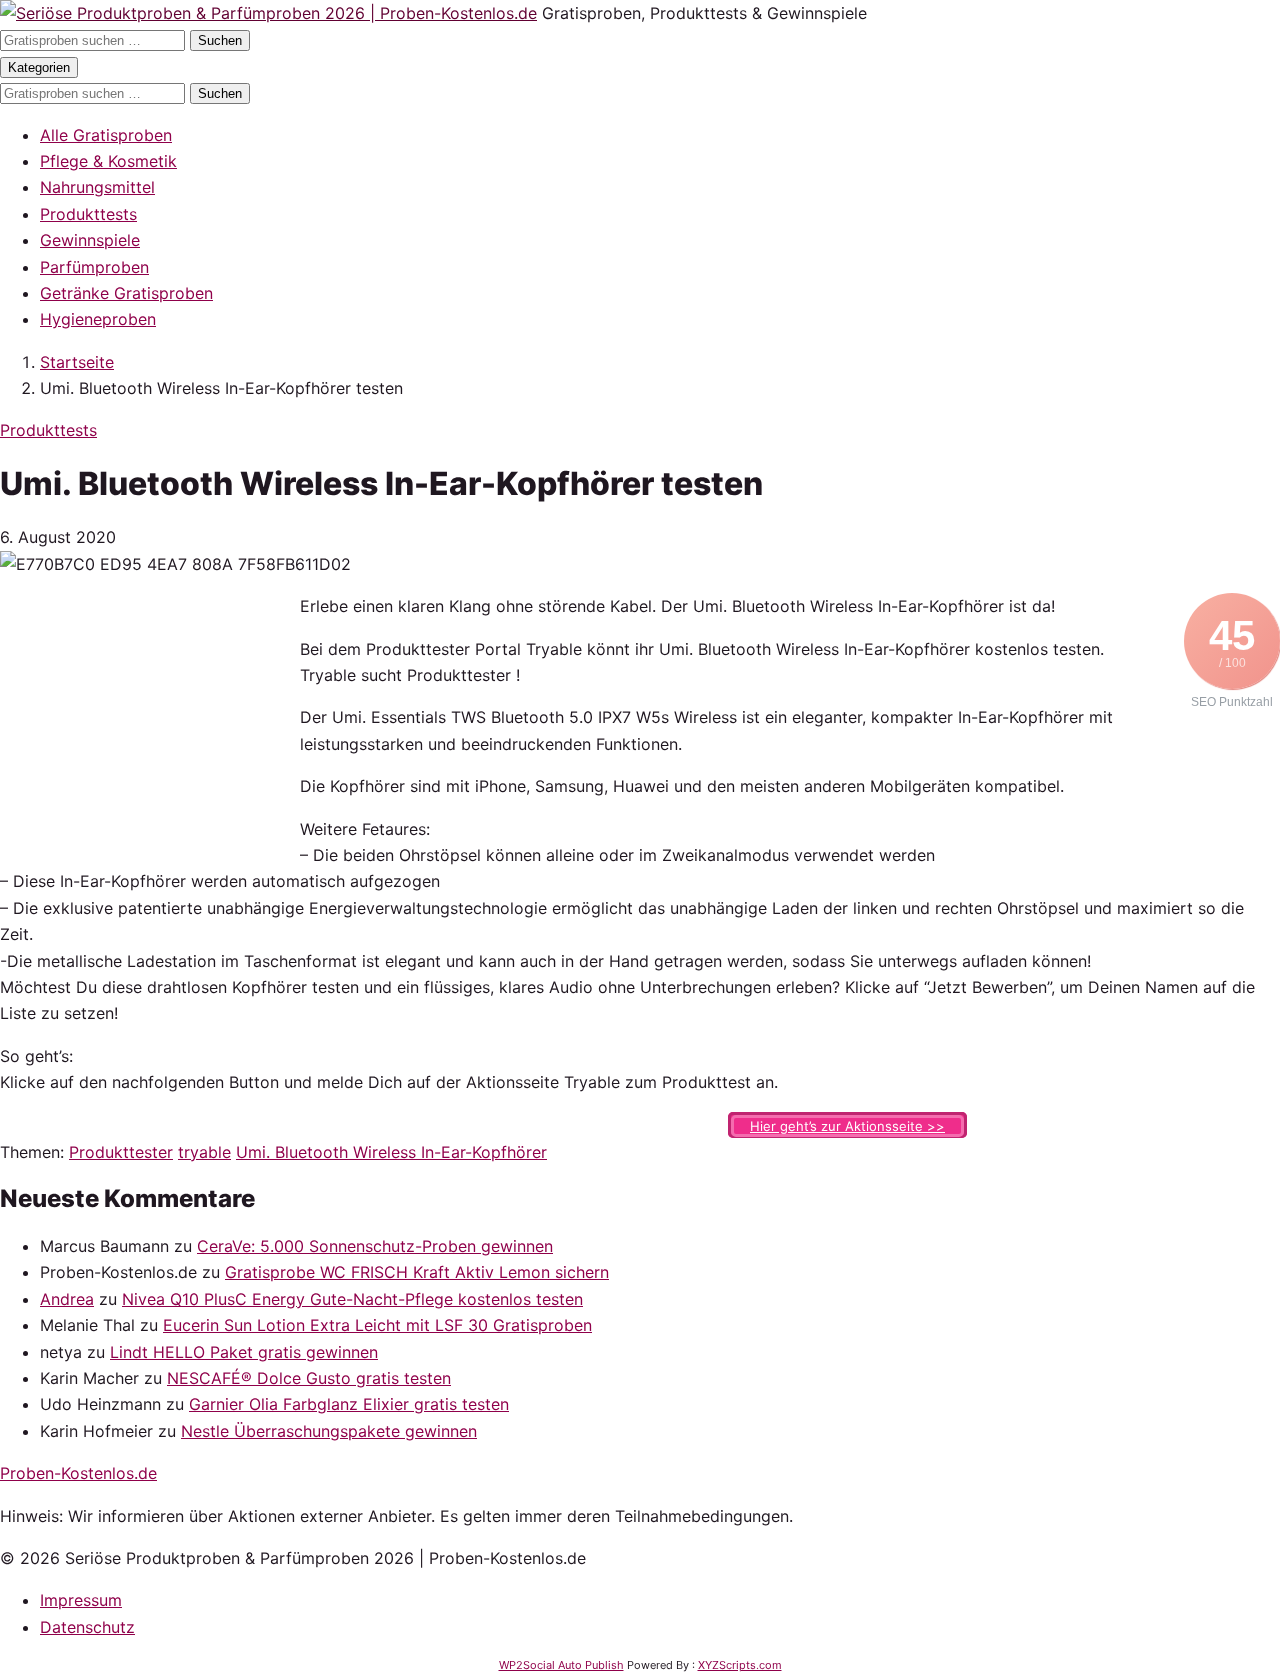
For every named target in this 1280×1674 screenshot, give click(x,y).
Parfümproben (94, 267)
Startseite (77, 362)
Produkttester (121, 1152)
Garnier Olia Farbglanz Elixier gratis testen (349, 1404)
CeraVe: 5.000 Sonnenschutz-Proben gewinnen (375, 1246)
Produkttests (88, 214)
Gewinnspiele (90, 240)
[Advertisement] (150, 718)
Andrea (67, 1299)
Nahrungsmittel (97, 187)
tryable (204, 1152)
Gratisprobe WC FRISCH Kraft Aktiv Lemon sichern (417, 1272)
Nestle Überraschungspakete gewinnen (329, 1431)
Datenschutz (87, 1627)
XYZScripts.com (740, 1665)
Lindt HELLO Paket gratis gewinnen (244, 1352)
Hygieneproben (98, 319)
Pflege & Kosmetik (108, 161)
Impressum (81, 1600)
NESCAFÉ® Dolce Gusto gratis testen (309, 1378)
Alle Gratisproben (106, 135)
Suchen (220, 40)
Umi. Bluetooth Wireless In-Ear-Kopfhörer (391, 1152)
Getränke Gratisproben (126, 293)
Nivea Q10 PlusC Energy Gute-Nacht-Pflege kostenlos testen (352, 1299)
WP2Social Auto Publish (561, 1665)
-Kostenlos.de (78, 1473)
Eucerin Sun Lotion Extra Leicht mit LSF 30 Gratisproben (377, 1325)
